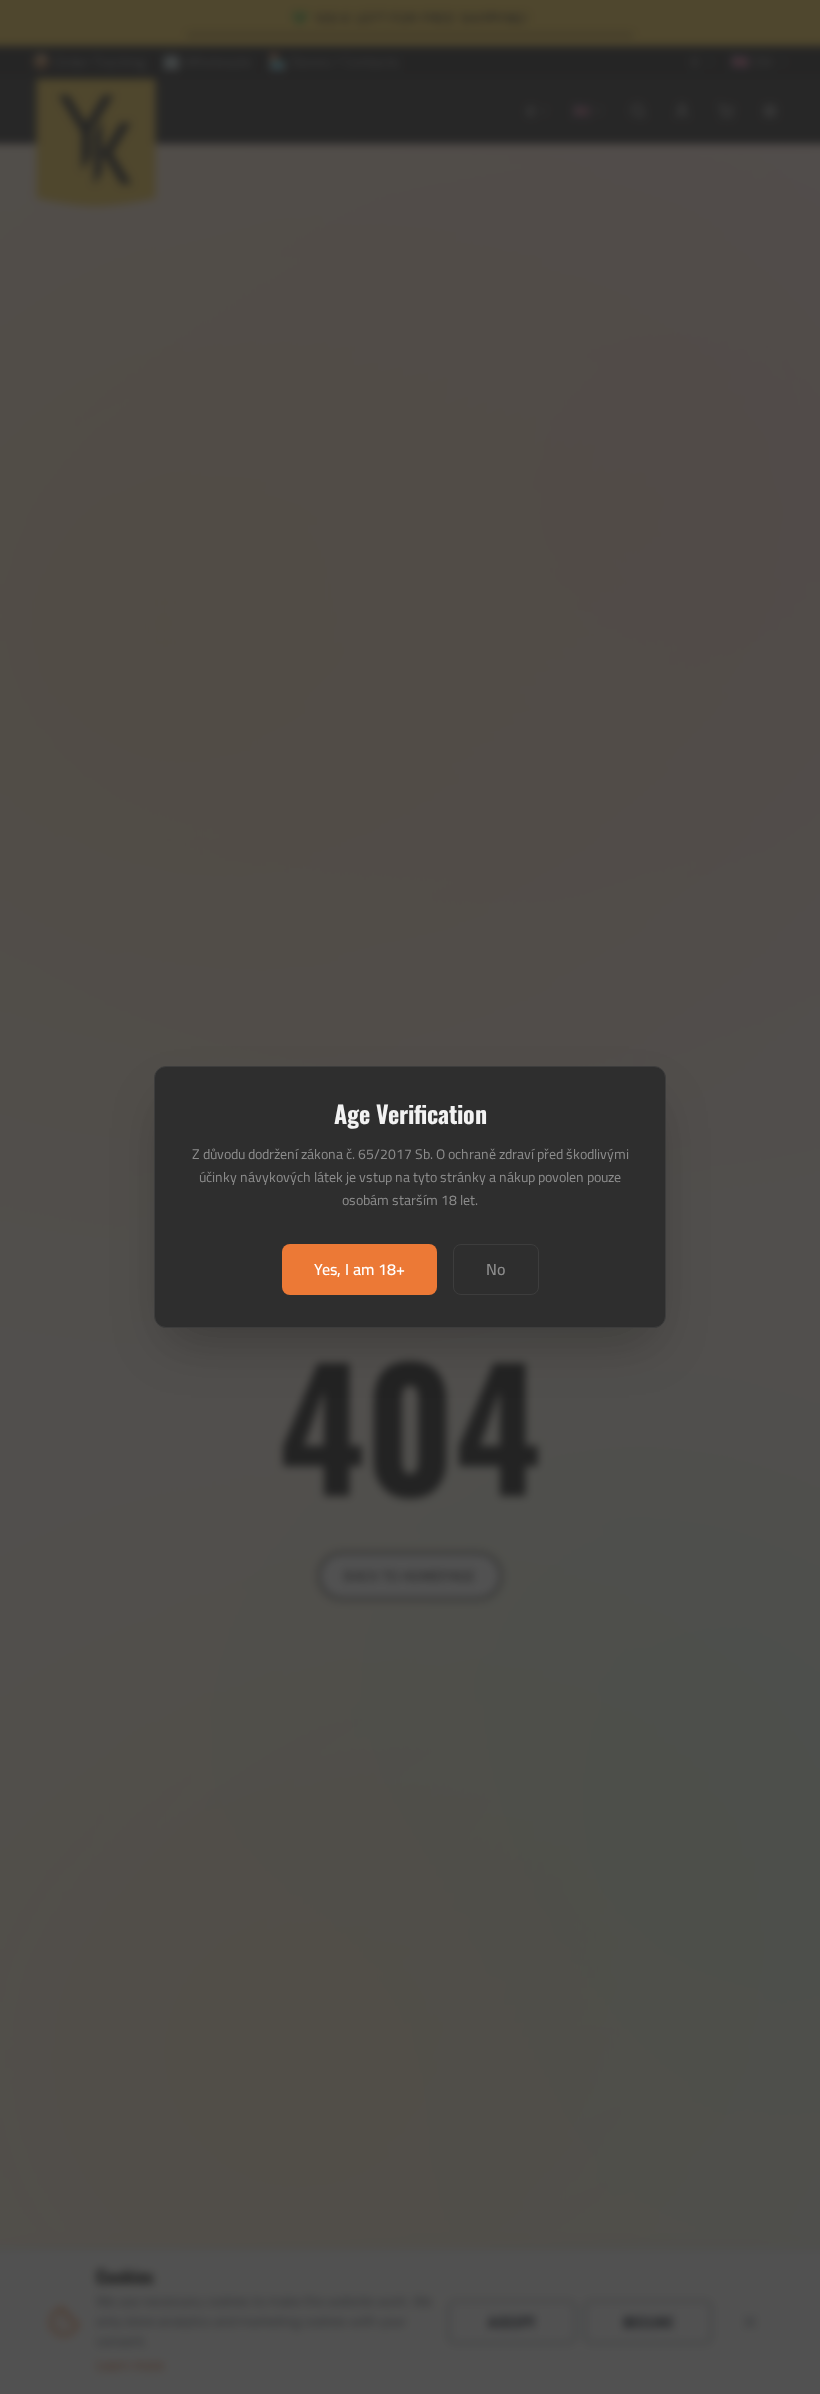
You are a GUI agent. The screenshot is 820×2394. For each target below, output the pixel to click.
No (496, 1269)
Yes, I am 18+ (359, 1269)
